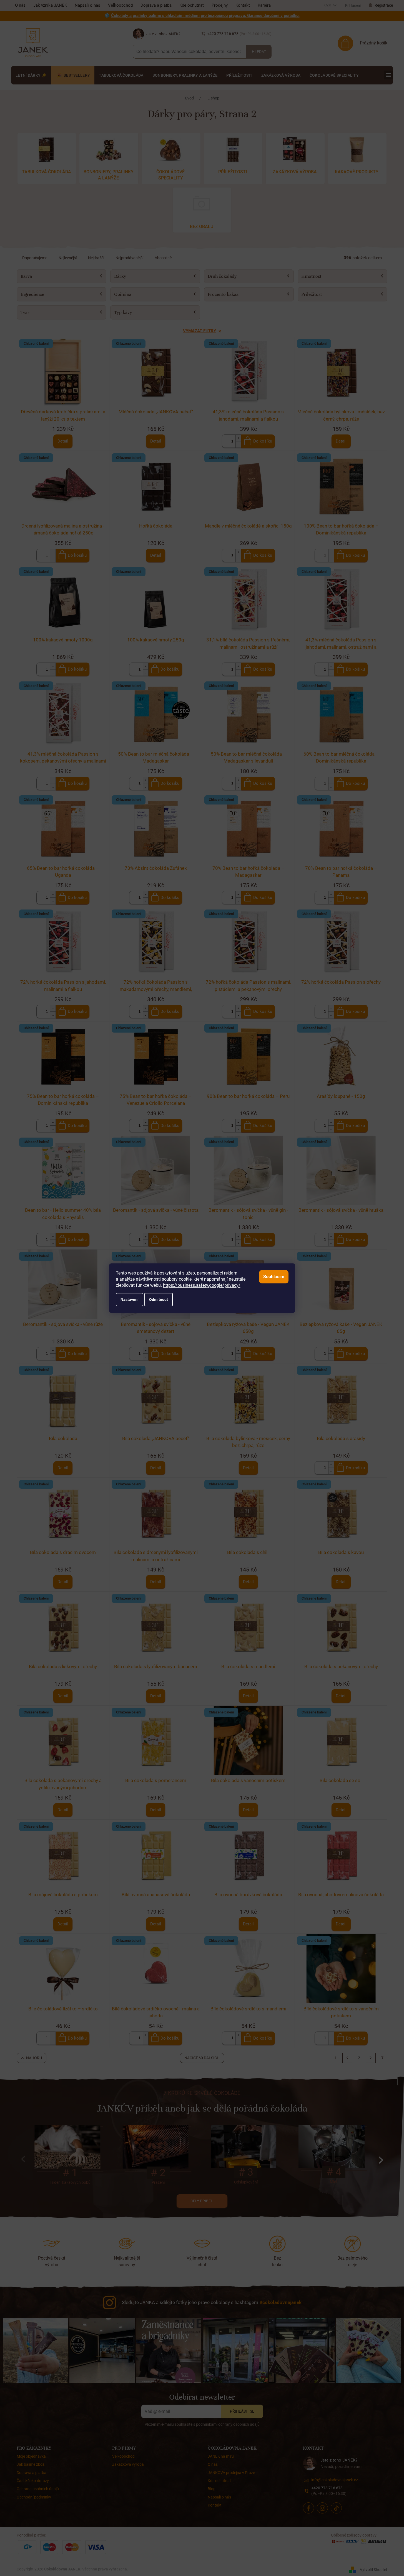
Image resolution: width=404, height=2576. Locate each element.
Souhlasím (274, 1277)
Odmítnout (159, 1300)
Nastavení (130, 1300)
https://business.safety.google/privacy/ (202, 1285)
